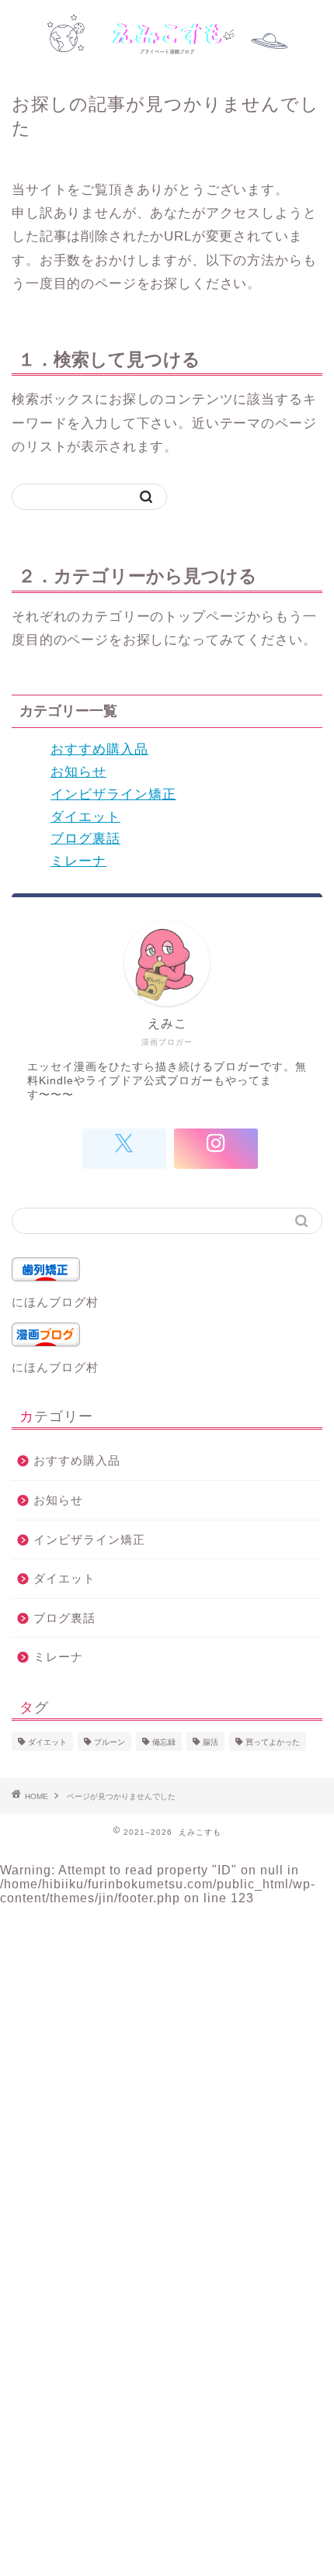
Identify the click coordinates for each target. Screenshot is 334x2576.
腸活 (210, 1742)
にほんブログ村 (55, 1302)
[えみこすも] (167, 42)
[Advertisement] (167, 2072)
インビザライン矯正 (113, 794)
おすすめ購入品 (99, 749)
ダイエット (85, 817)
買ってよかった (273, 1742)
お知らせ (78, 772)
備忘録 (164, 1742)
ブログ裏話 (85, 839)
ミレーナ (78, 861)
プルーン (110, 1742)
